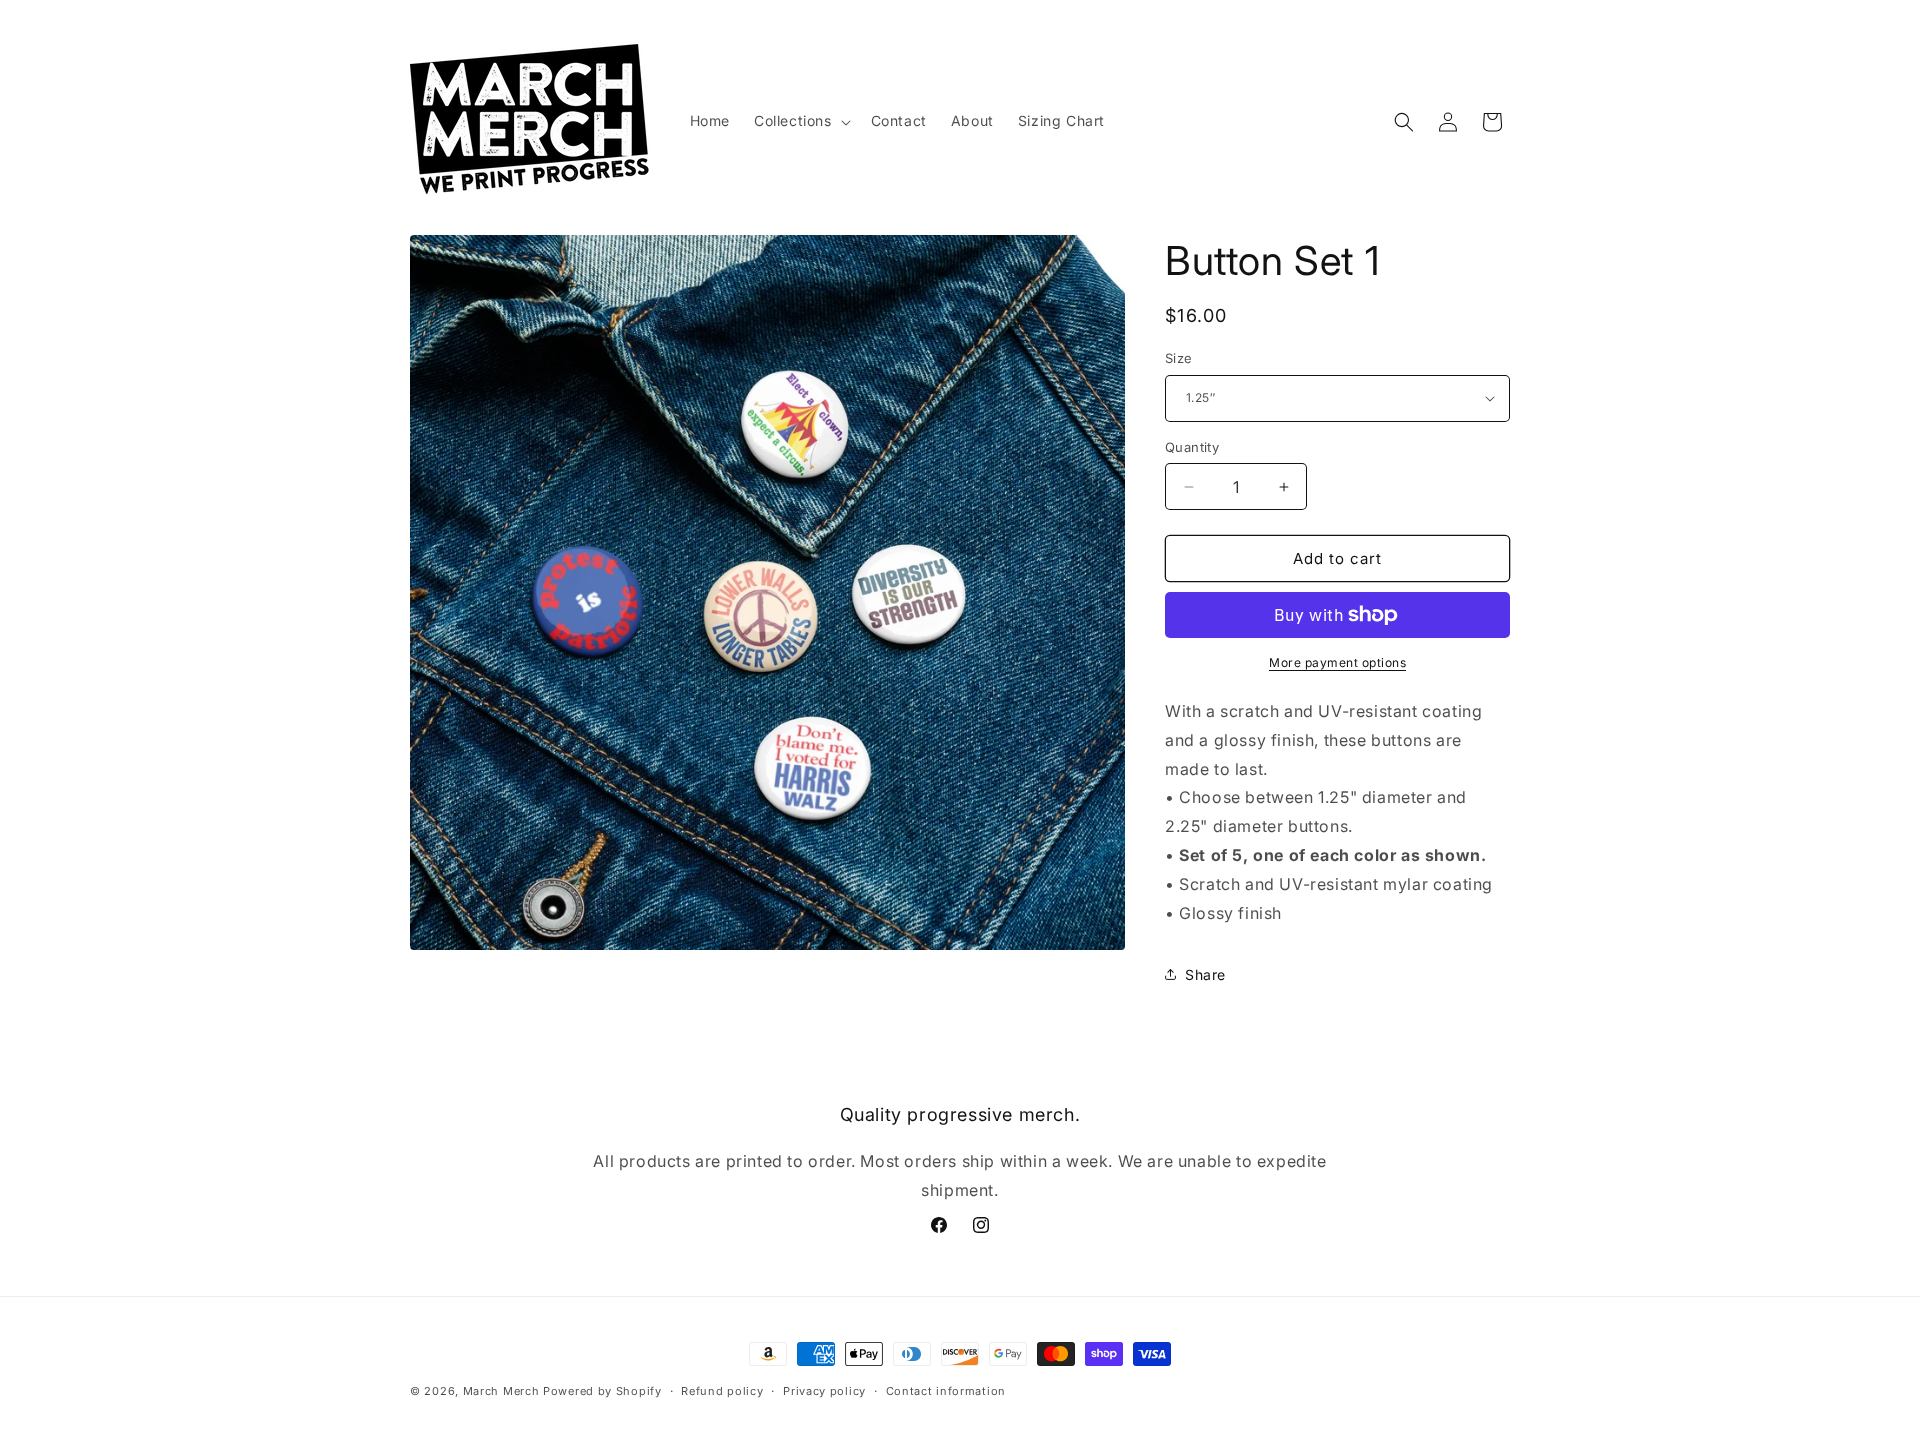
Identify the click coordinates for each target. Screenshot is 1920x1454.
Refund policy (722, 1391)
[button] (800, 121)
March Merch (501, 1391)
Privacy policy (824, 1391)
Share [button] (1205, 974)
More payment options (1337, 662)
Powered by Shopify (602, 1391)
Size (1179, 358)
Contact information (946, 1391)
